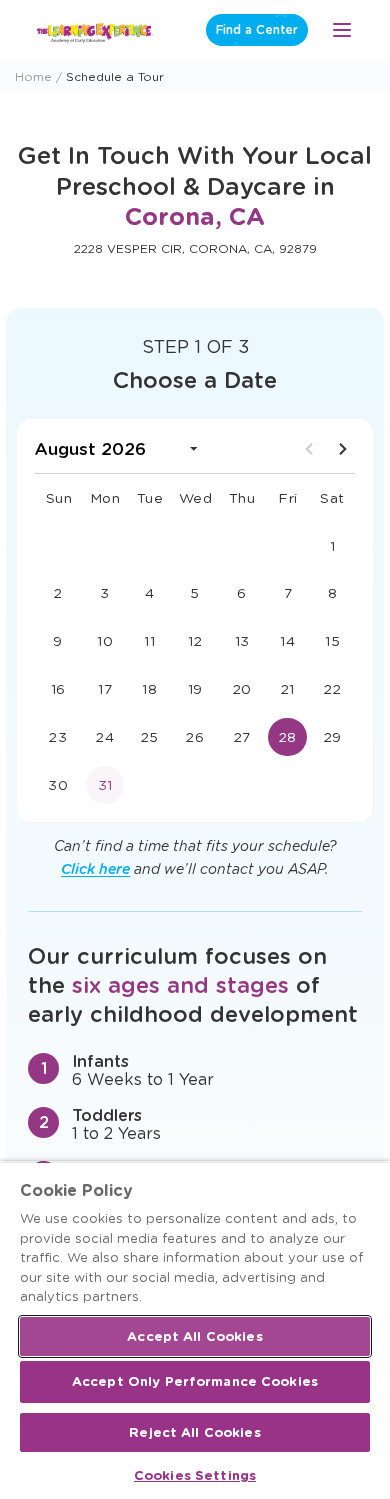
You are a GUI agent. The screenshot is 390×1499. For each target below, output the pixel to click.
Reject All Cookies (194, 1432)
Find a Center (257, 29)
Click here (95, 869)
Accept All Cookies (194, 1336)
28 (288, 737)
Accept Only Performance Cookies (195, 1381)
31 (105, 785)
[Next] (343, 449)
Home (33, 76)
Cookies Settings (195, 1475)
